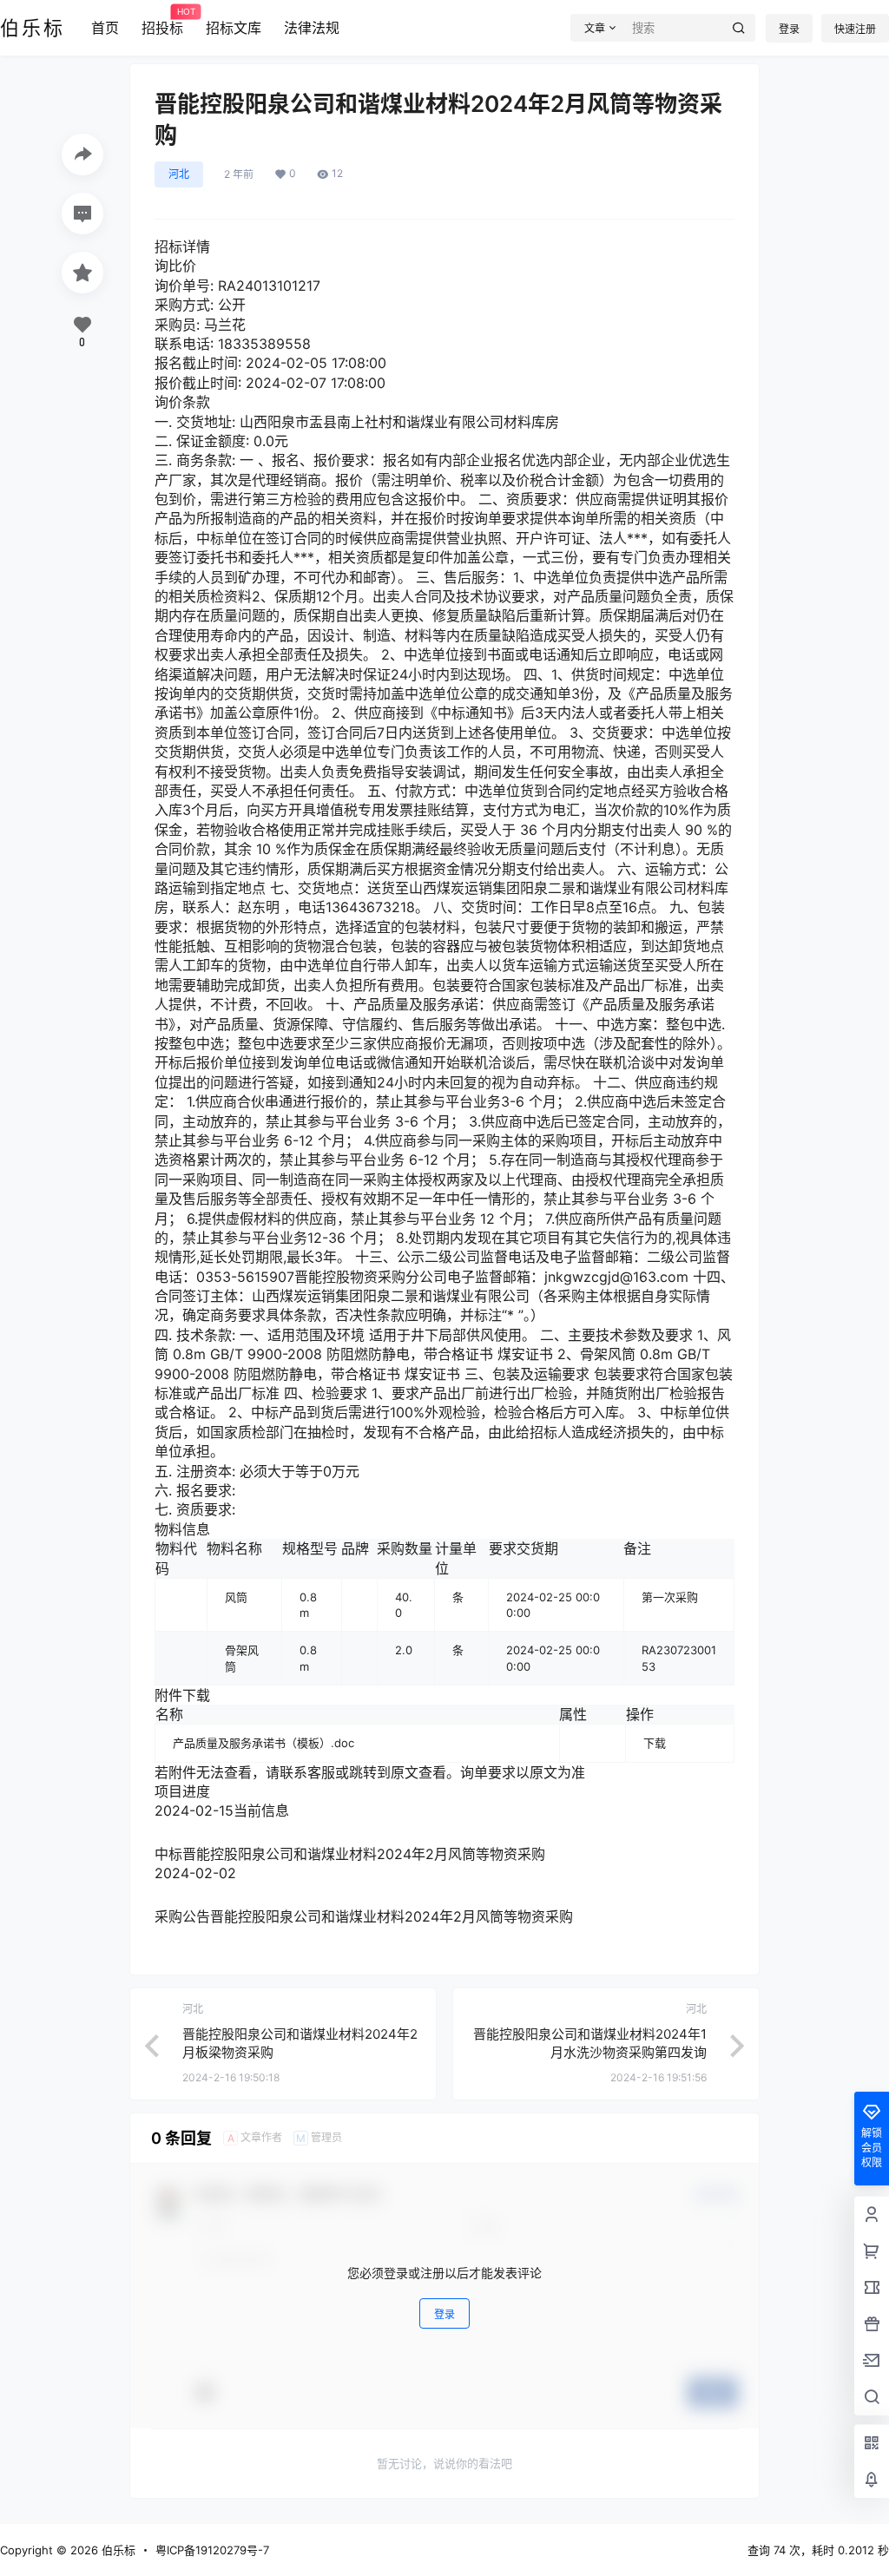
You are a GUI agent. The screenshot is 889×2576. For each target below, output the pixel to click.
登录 (789, 29)
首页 (105, 28)
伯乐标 (117, 2550)
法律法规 (312, 28)
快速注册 (855, 29)
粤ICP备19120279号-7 (212, 2550)
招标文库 (234, 28)
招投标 (162, 22)
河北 (179, 174)
